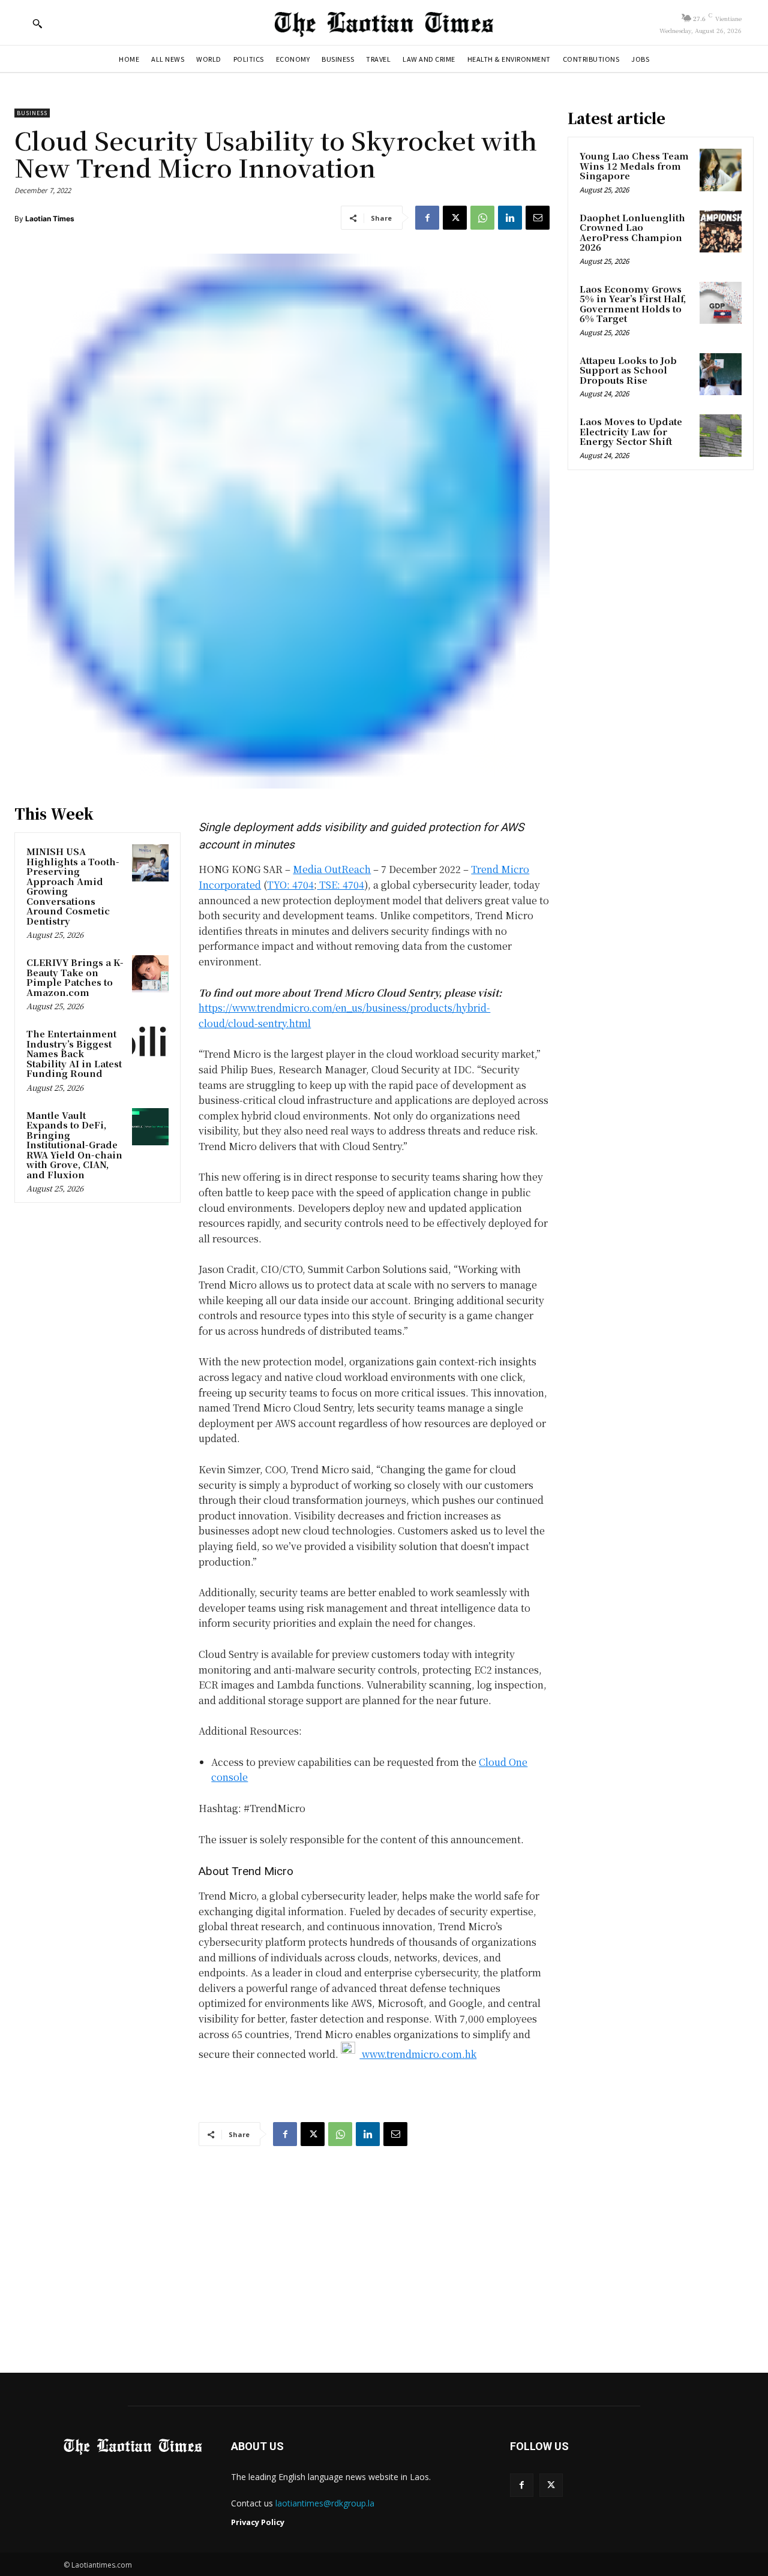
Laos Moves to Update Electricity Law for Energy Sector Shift (631, 431)
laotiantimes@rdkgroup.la (325, 2503)
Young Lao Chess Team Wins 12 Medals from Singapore (634, 165)
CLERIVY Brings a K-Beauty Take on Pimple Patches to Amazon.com (75, 977)
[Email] (538, 218)
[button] (37, 23)
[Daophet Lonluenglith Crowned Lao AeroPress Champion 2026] (721, 231)
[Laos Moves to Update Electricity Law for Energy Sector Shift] (721, 435)
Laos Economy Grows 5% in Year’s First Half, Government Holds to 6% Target (633, 304)
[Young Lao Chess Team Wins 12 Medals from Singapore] (721, 170)
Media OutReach (332, 869)
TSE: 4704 (340, 885)
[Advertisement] (384, 2248)
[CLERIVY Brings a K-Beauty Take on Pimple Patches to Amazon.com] (151, 974)
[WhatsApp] (482, 218)
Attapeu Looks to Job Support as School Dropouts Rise (628, 370)
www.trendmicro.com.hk (418, 2054)
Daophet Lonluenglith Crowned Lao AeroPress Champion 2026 (632, 232)
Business (32, 113)
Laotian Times (50, 219)
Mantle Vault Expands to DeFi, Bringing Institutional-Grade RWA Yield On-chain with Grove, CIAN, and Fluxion (74, 1145)
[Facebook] (427, 218)
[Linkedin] (510, 218)
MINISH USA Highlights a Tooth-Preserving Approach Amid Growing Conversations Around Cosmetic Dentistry (73, 886)
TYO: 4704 (290, 885)
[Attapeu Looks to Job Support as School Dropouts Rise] (721, 374)
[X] (455, 218)
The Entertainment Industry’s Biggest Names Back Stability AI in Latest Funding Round (74, 1053)
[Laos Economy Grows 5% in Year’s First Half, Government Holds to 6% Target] (721, 303)
